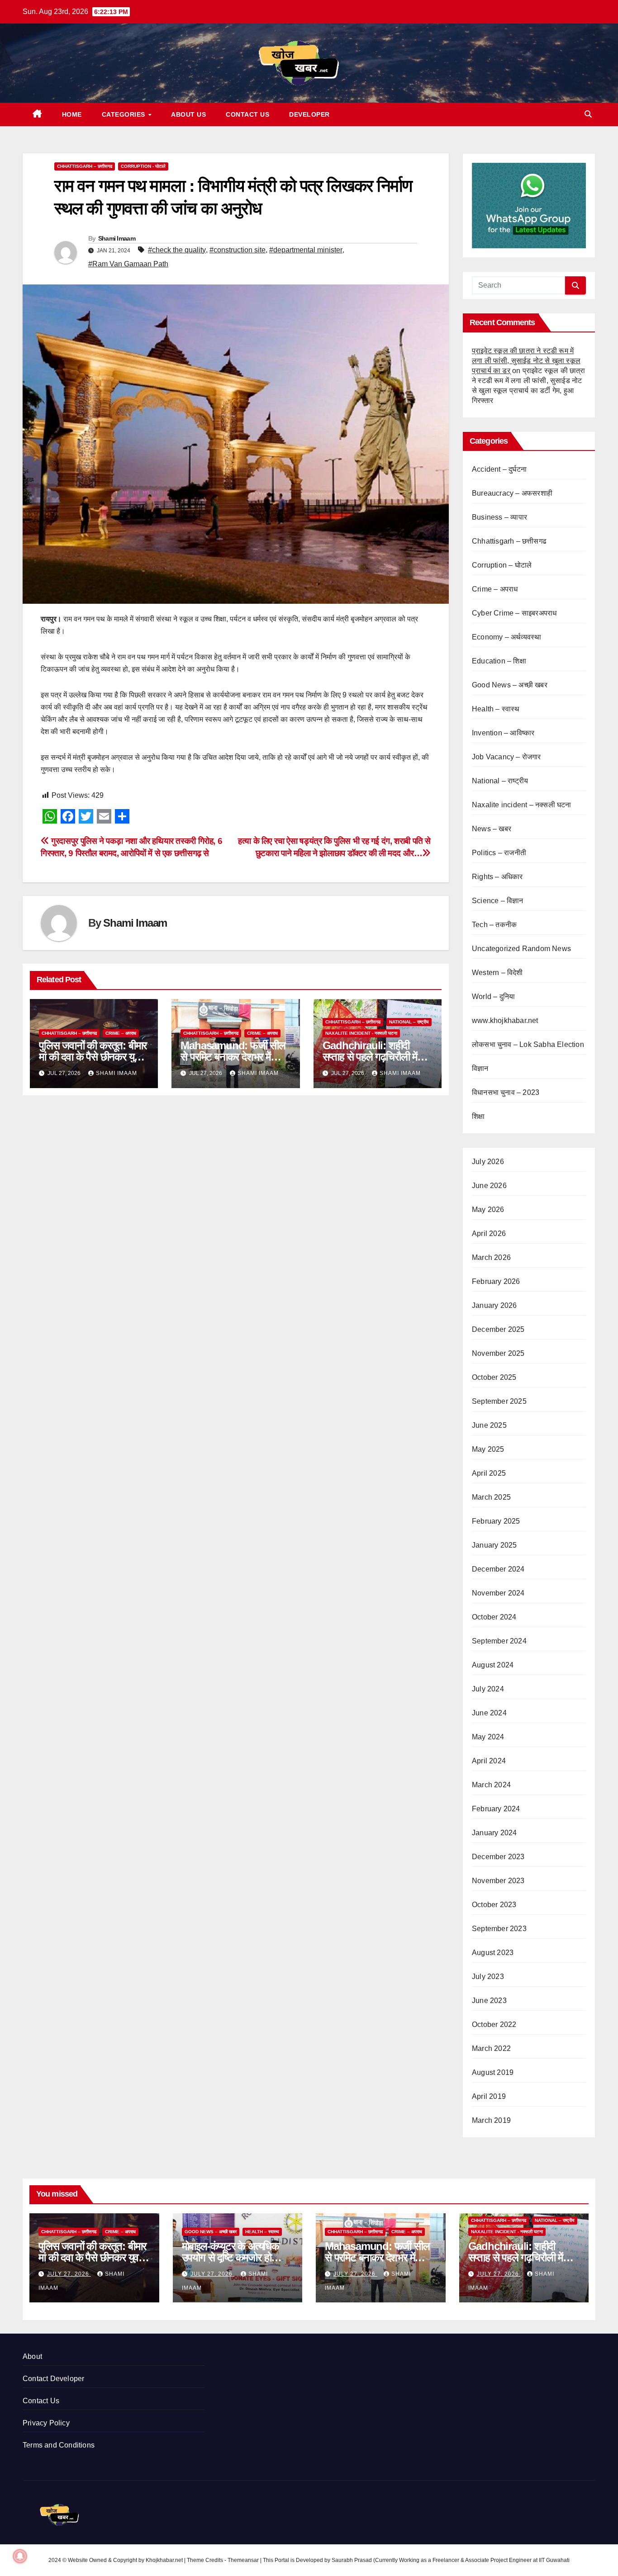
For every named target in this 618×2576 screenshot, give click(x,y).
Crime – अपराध (121, 1033)
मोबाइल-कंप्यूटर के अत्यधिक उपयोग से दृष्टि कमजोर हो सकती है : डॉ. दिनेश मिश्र (231, 2257)
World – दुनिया (493, 997)
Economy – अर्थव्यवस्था (506, 637)
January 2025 (494, 1545)
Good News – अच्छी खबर (510, 685)
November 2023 (498, 1881)
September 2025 (499, 1401)
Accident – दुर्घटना (499, 469)
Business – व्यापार (499, 517)
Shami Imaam (117, 238)
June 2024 (489, 1713)
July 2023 (488, 1977)
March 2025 (491, 1497)
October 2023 (494, 1905)
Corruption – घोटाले (502, 565)
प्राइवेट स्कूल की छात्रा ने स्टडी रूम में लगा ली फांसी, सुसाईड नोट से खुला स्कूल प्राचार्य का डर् (526, 361)
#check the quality (177, 250)
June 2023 (489, 2001)
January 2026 (494, 1305)
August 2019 (493, 2072)
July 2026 (488, 1162)
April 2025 (489, 1473)
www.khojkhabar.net (505, 1020)
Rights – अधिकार (497, 877)
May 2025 (488, 1449)
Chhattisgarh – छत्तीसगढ (85, 166)
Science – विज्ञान (498, 901)
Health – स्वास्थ (496, 709)
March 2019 (491, 2120)
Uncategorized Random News (521, 949)
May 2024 (488, 1737)
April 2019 (489, 2096)
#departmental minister (306, 250)
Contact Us (247, 114)
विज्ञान (480, 1068)
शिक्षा (478, 1116)
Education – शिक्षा (499, 661)
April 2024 (489, 1761)
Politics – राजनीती (499, 853)
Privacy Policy (46, 2423)
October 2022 (494, 2024)
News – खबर (492, 829)
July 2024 (488, 1689)
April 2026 (489, 1234)
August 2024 (493, 1665)
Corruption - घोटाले (143, 166)
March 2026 (491, 1257)
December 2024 (498, 1569)
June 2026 (489, 1186)
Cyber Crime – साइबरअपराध (514, 613)
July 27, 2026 (69, 2274)
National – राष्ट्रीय (409, 1022)
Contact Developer (53, 2379)
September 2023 (499, 1929)
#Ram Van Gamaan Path (128, 264)
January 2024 (494, 1833)
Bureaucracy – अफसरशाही (512, 493)
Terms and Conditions (59, 2445)
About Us (188, 114)
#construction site (238, 250)
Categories (125, 114)
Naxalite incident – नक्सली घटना (522, 805)
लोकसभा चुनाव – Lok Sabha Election (528, 1044)
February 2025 (496, 1521)
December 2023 (498, 1857)
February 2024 (496, 1809)
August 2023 (493, 1953)
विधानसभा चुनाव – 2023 (506, 1092)
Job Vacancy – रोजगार (506, 757)
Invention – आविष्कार (503, 733)
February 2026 (496, 1281)
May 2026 (488, 1210)
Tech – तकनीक (494, 925)
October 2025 (494, 1377)
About (32, 2356)
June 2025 (489, 1425)
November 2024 (498, 1593)
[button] (588, 114)
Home (72, 114)
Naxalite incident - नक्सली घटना (361, 1033)
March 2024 (491, 1785)
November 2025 (498, 1353)
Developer (309, 114)
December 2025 (498, 1329)
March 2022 (491, 2048)
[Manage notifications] (20, 2556)
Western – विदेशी (497, 973)
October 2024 (494, 1617)
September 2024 (499, 1641)
